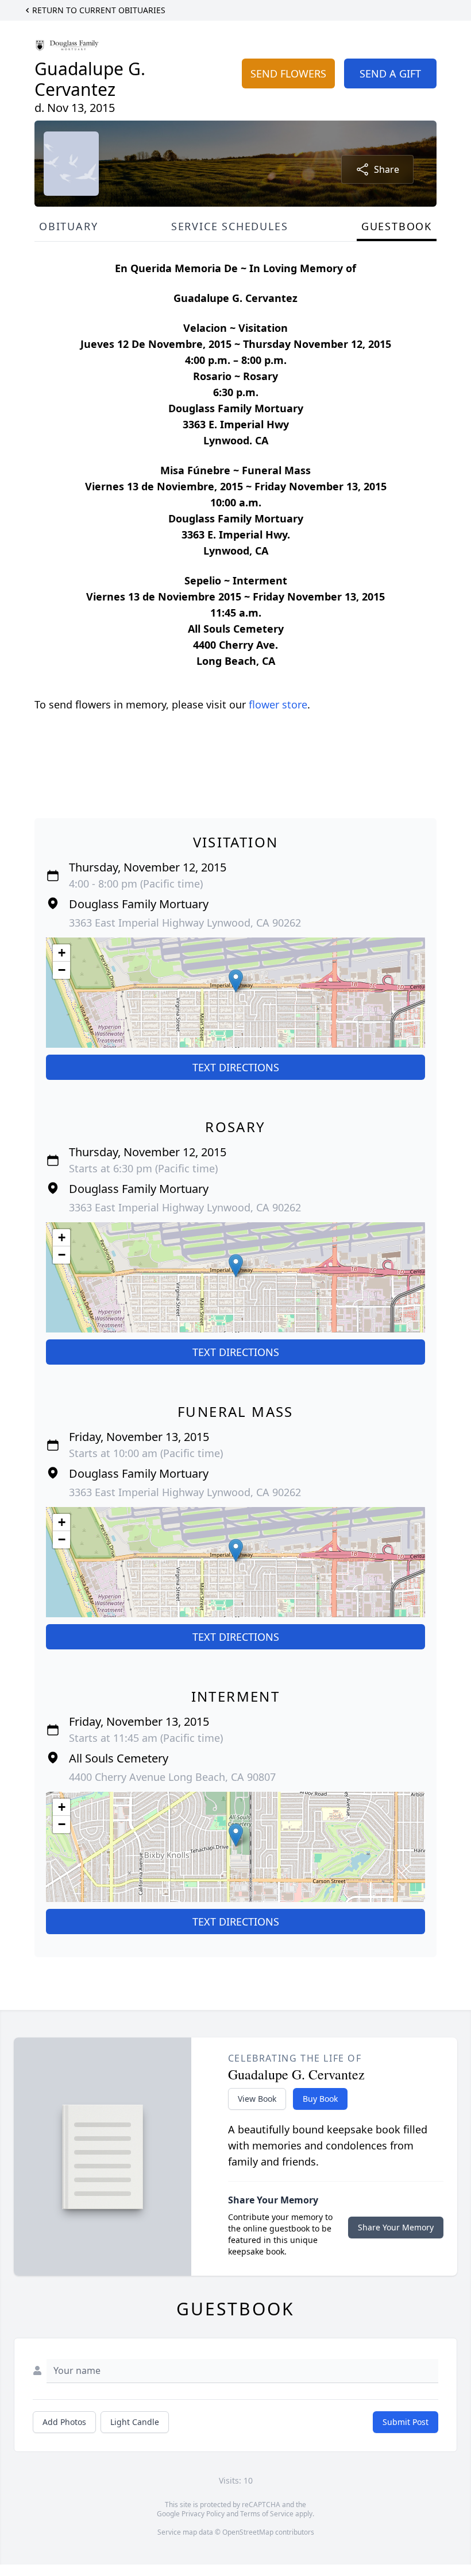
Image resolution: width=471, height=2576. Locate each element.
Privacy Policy (203, 2514)
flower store (278, 704)
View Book (257, 2099)
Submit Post (406, 2422)
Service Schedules (230, 226)
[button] (236, 981)
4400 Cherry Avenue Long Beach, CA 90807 (172, 1777)
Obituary (68, 226)
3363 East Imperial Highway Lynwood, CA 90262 (185, 923)
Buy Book (320, 2099)
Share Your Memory (396, 2227)
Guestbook (397, 226)
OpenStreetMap (248, 2532)
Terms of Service (267, 2514)
